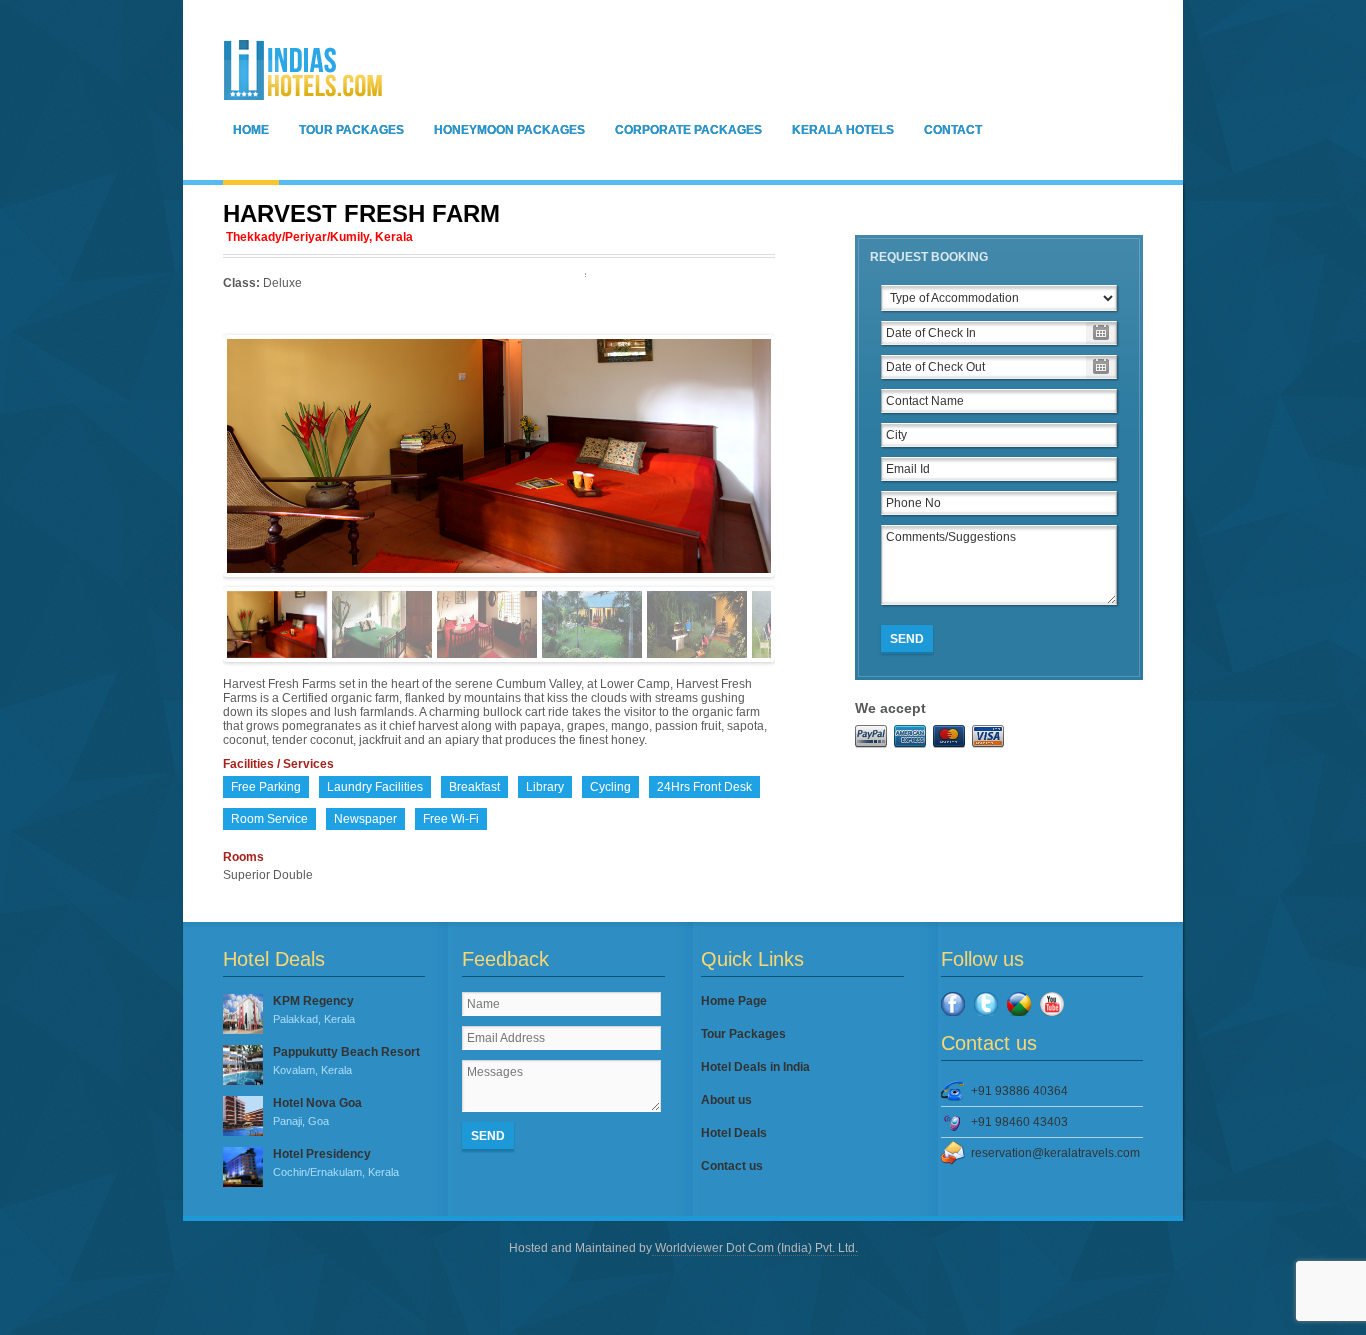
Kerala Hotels (843, 130)
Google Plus (1019, 1004)
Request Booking (929, 257)
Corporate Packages (688, 130)
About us (726, 1100)
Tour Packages (351, 130)
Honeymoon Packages (509, 130)
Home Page (734, 1001)
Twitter (986, 1004)
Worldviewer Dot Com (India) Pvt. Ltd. (755, 1248)
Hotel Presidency (336, 1162)
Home (251, 130)
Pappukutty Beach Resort (346, 1060)
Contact (953, 130)
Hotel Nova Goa (317, 1111)
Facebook (953, 1004)
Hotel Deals (734, 1133)
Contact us (732, 1166)
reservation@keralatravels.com (1055, 1153)
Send (907, 639)
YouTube (1052, 1004)
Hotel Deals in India (755, 1067)
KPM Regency (314, 1009)
